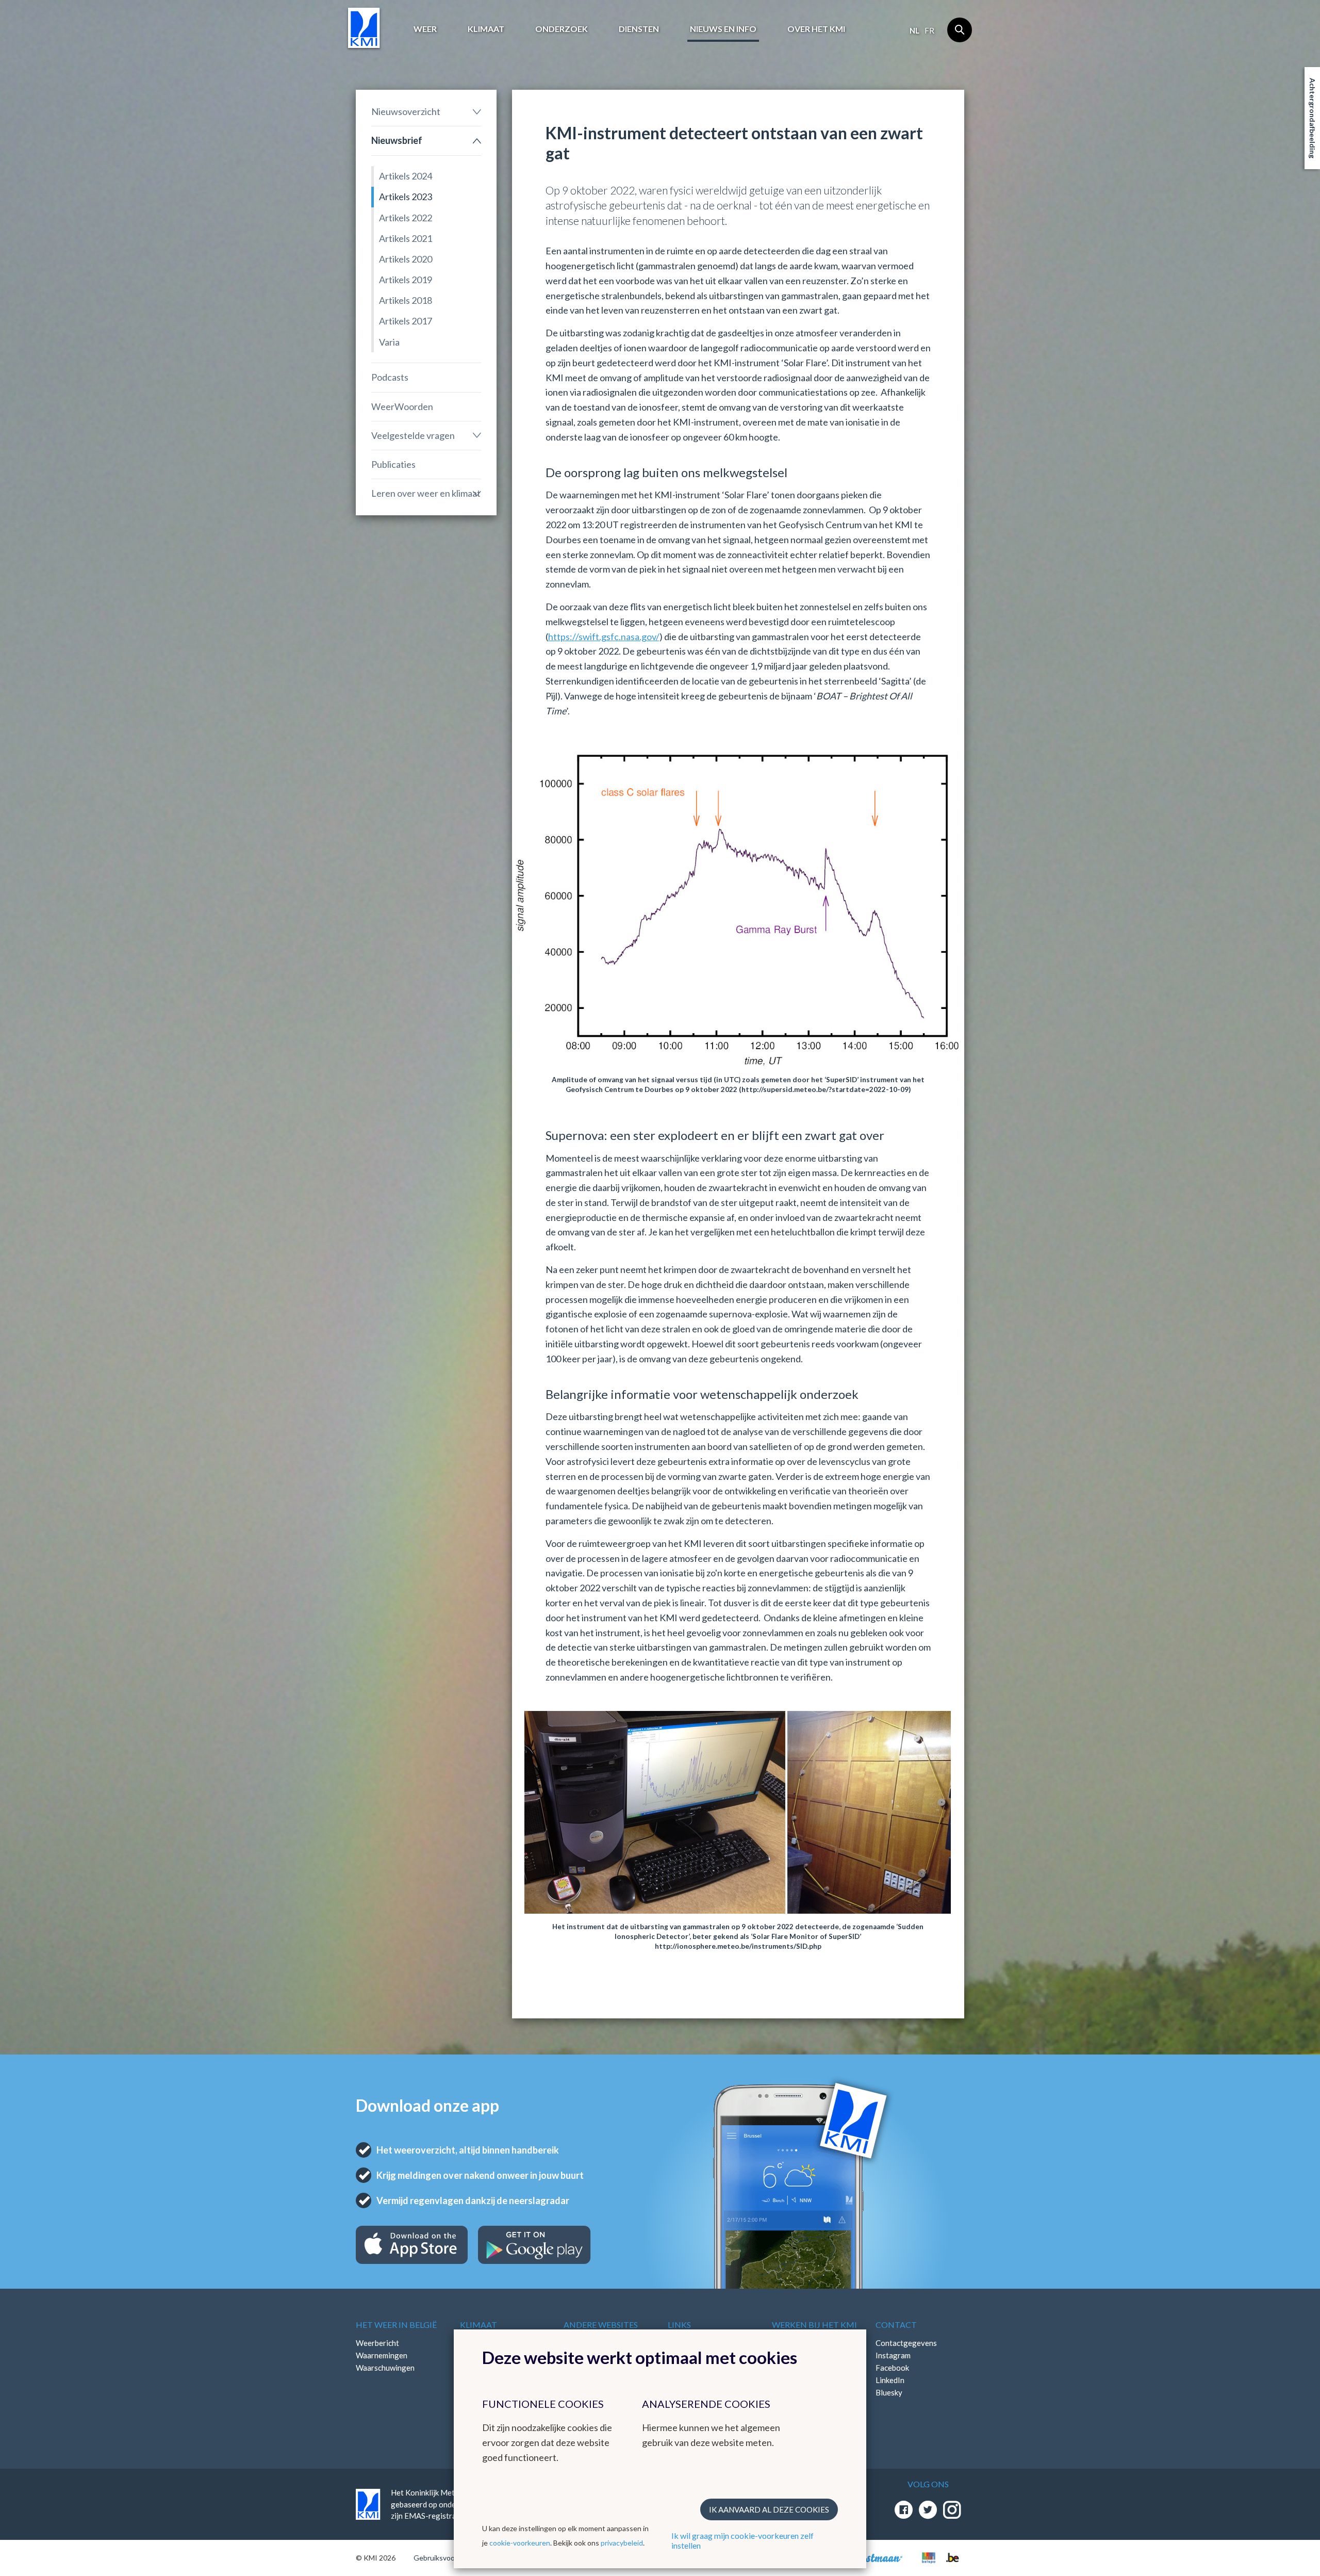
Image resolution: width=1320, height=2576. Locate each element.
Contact (896, 2325)
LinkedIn (890, 2380)
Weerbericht (377, 2343)
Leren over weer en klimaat (426, 493)
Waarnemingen (382, 2355)
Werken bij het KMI (814, 2325)
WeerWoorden (402, 406)
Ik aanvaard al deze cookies (769, 2509)
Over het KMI (816, 29)
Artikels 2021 (406, 238)
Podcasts (390, 377)
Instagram (893, 2355)
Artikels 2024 (406, 176)
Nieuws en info (723, 29)
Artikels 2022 (406, 218)
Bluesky (889, 2392)
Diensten (639, 29)
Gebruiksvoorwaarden (449, 2558)
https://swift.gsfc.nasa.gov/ (604, 637)
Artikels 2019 (406, 280)
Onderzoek (562, 29)
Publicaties (393, 464)
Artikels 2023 (406, 197)
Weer (425, 29)
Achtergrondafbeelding (1313, 118)
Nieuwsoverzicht (406, 111)
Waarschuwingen (385, 2368)
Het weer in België (396, 2325)
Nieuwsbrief (397, 140)
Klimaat (486, 29)
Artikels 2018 (406, 300)
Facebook (892, 2368)
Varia (389, 342)
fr (929, 30)
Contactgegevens (906, 2343)
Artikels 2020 (406, 259)
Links (679, 2325)
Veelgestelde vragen (413, 435)
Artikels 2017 (406, 321)
